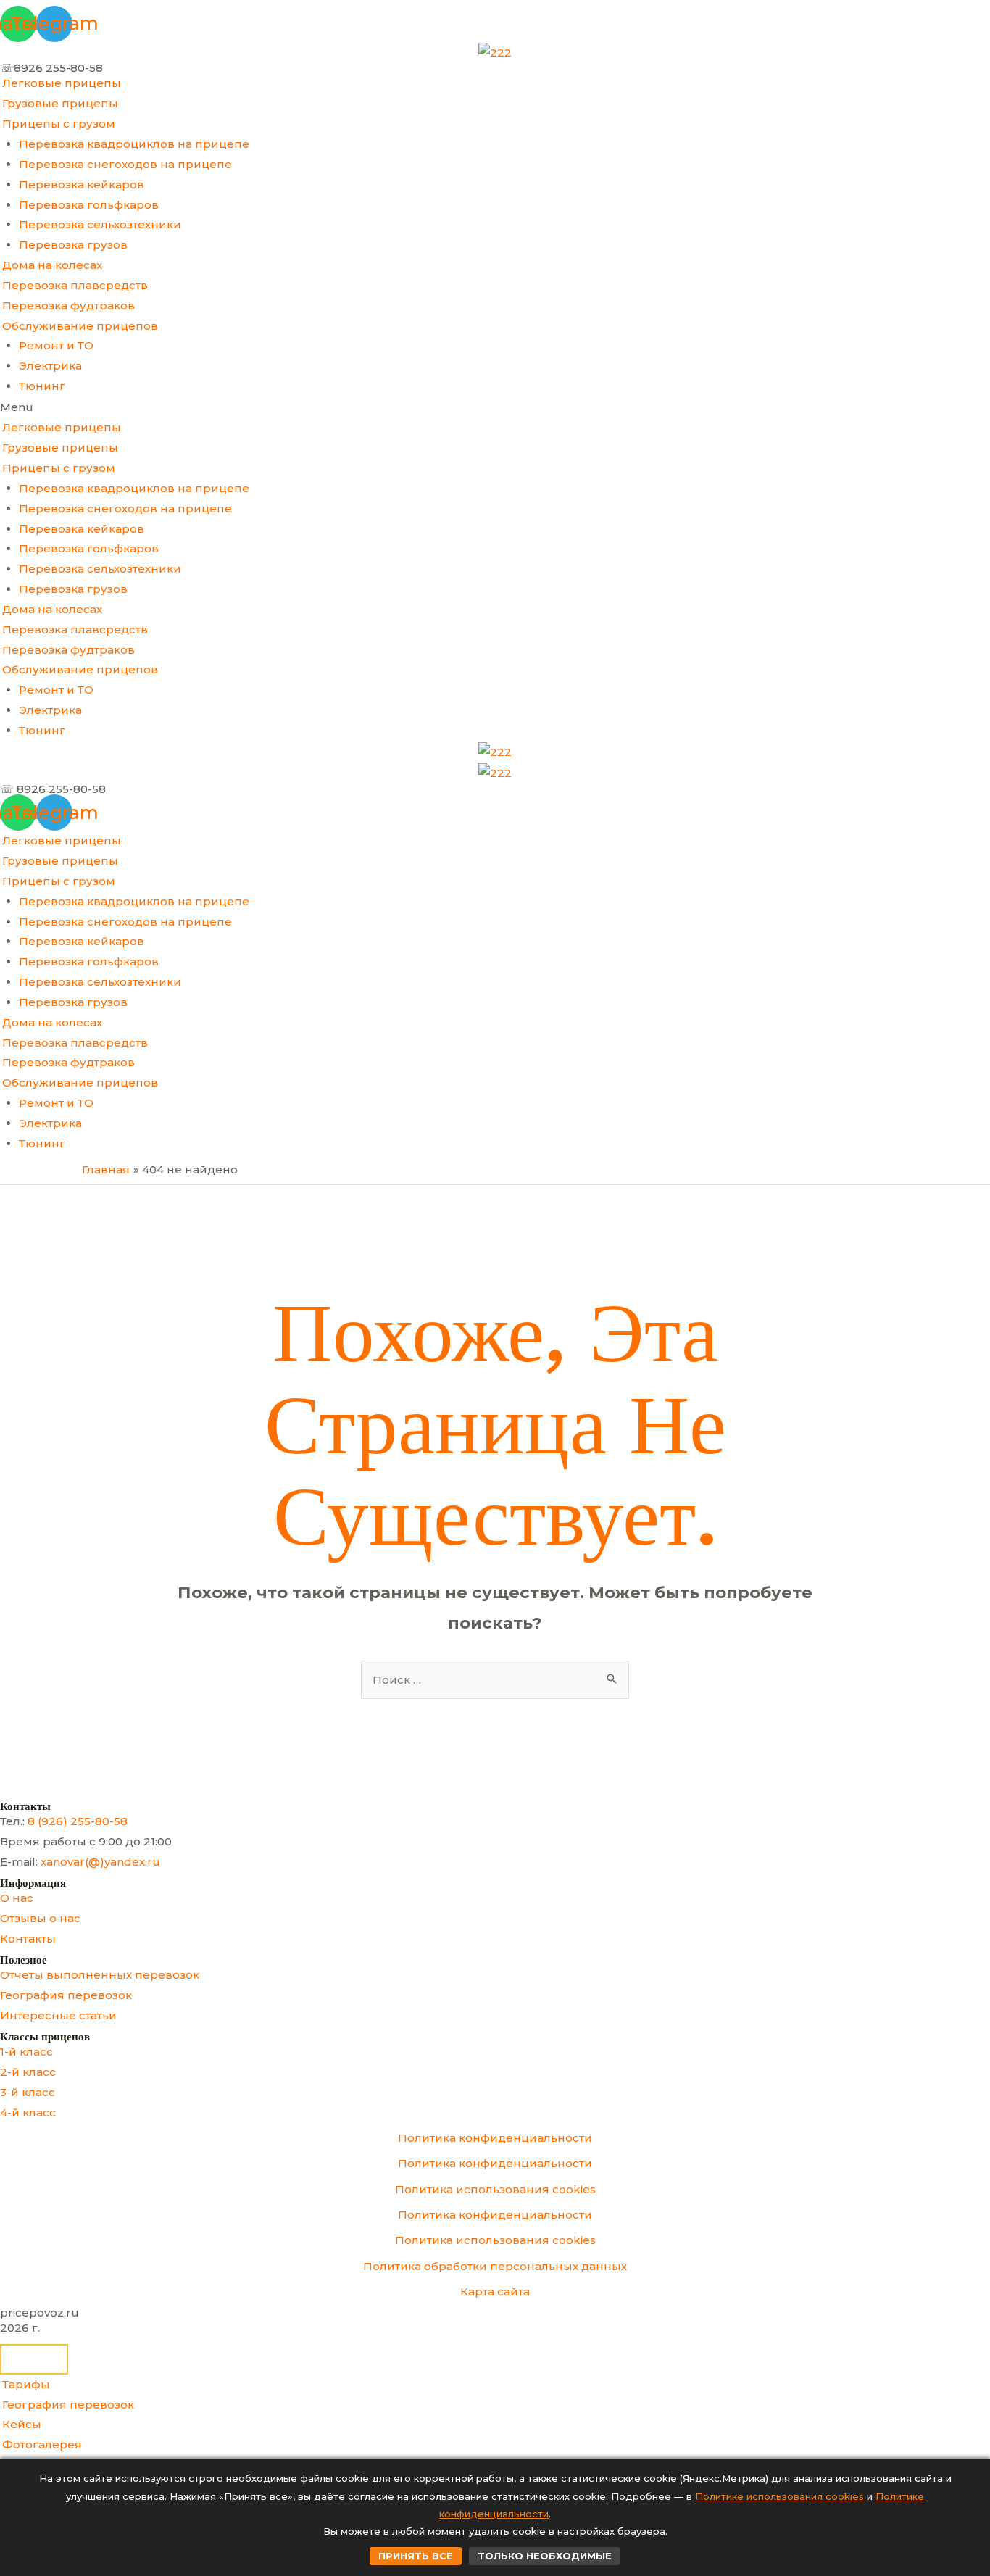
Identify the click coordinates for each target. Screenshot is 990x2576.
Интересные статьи (58, 2015)
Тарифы (26, 2384)
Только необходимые (545, 2556)
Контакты (28, 1939)
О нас (17, 1898)
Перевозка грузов (73, 245)
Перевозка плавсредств (75, 285)
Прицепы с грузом (59, 124)
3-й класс (28, 2092)
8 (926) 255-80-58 (78, 1821)
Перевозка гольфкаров (89, 205)
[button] (495, 407)
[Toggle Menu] (34, 2359)
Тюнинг (42, 386)
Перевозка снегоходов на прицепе (125, 164)
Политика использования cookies (495, 2189)
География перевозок (66, 1995)
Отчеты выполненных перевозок (100, 1975)
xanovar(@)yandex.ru (100, 1862)
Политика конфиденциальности (495, 2138)
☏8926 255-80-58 (51, 68)
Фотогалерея (42, 2444)
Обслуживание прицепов (80, 326)
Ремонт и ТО (56, 345)
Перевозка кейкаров (82, 184)
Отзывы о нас (40, 1918)
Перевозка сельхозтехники (100, 224)
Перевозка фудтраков (68, 306)
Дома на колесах (52, 265)
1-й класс (26, 2052)
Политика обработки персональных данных (495, 2266)
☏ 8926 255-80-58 (53, 789)
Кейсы (22, 2424)
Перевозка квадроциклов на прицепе (134, 144)
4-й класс (28, 2112)
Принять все (416, 2556)
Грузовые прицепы (60, 103)
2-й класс (28, 2072)
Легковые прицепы (62, 83)
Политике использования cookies (779, 2496)
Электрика (50, 366)
